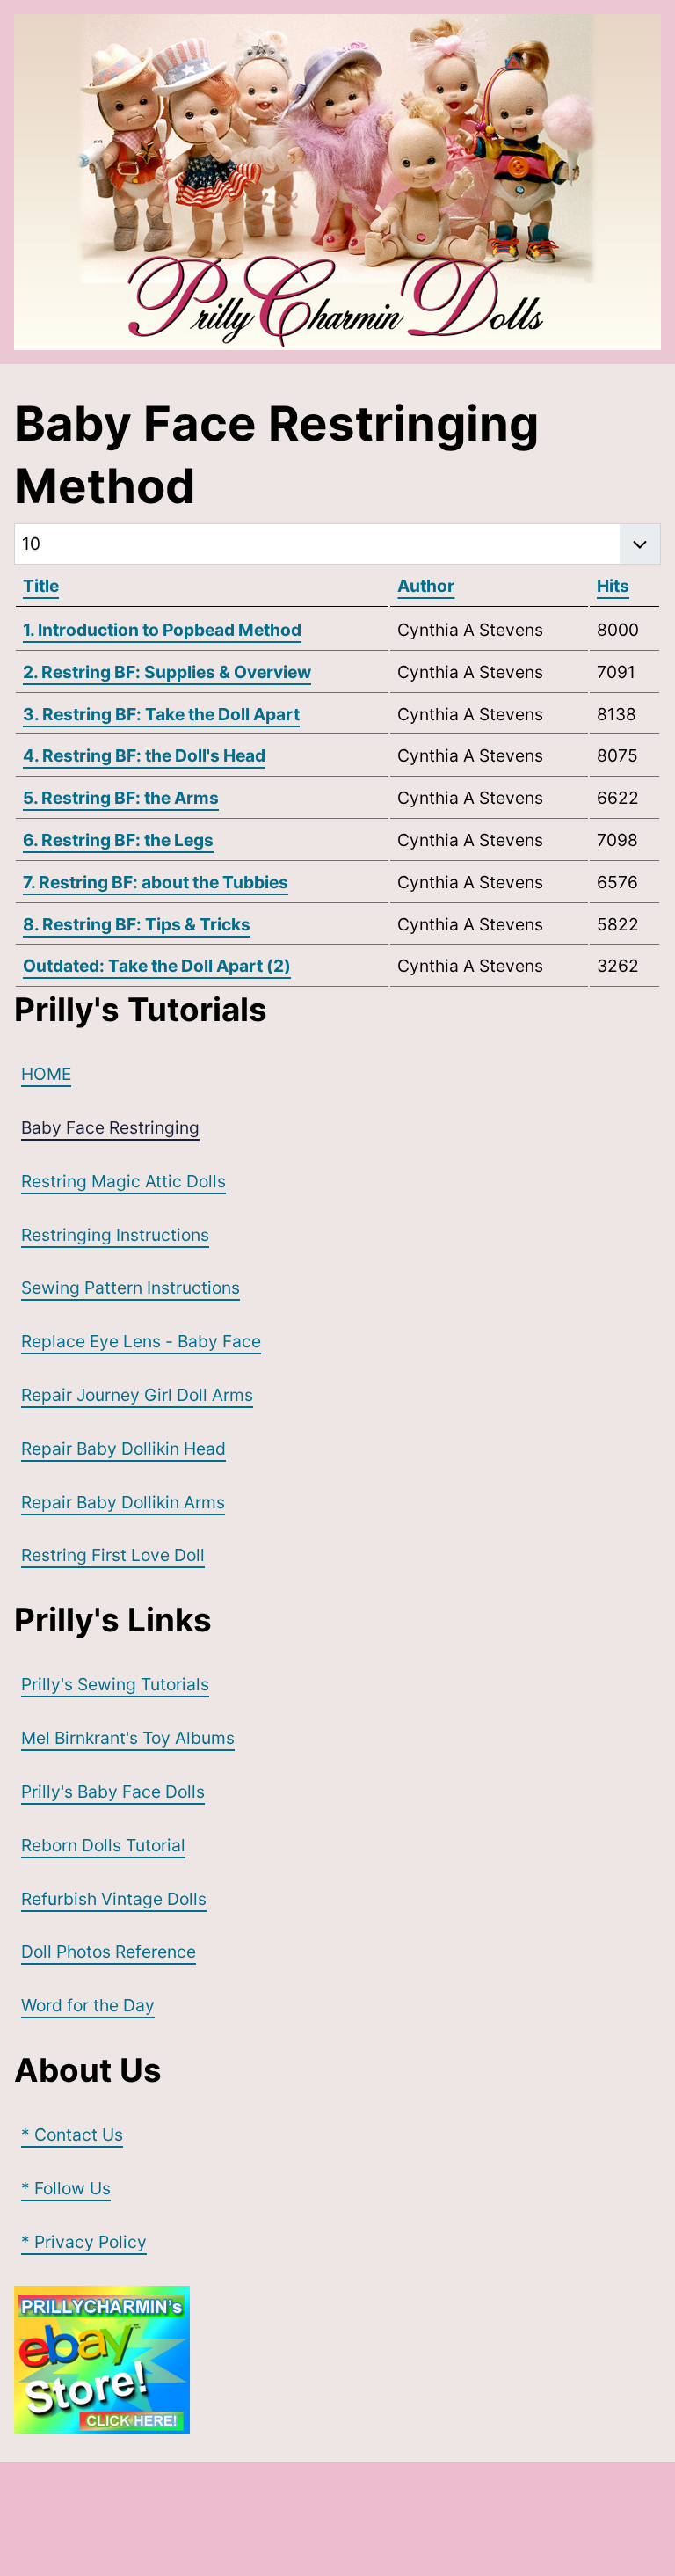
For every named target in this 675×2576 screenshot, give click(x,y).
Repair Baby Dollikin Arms (123, 1502)
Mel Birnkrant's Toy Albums (128, 1738)
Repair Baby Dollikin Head (123, 1449)
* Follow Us (66, 2188)
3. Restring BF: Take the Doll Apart (161, 714)
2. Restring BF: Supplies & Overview (167, 672)
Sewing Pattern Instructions (131, 1288)
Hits (613, 586)
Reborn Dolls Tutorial (103, 1845)
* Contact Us (72, 2135)
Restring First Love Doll (113, 1555)
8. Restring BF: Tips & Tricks (137, 924)
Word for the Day (88, 2005)
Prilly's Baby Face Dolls (113, 1792)
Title (41, 586)
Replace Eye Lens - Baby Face (141, 1341)
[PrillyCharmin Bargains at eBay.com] (337, 2360)
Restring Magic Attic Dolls (123, 1181)
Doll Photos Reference (109, 1952)
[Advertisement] (334, 2515)
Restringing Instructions (115, 1235)
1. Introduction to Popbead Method (162, 630)
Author (426, 586)
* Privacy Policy (84, 2242)
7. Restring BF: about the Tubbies (156, 882)
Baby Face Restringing (110, 1127)
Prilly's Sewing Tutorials (115, 1684)
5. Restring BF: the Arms (121, 798)
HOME (46, 1074)
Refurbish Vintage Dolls (114, 1899)
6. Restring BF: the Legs (118, 840)
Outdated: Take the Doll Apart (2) (157, 966)
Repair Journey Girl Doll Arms (137, 1395)
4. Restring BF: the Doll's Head (144, 755)
